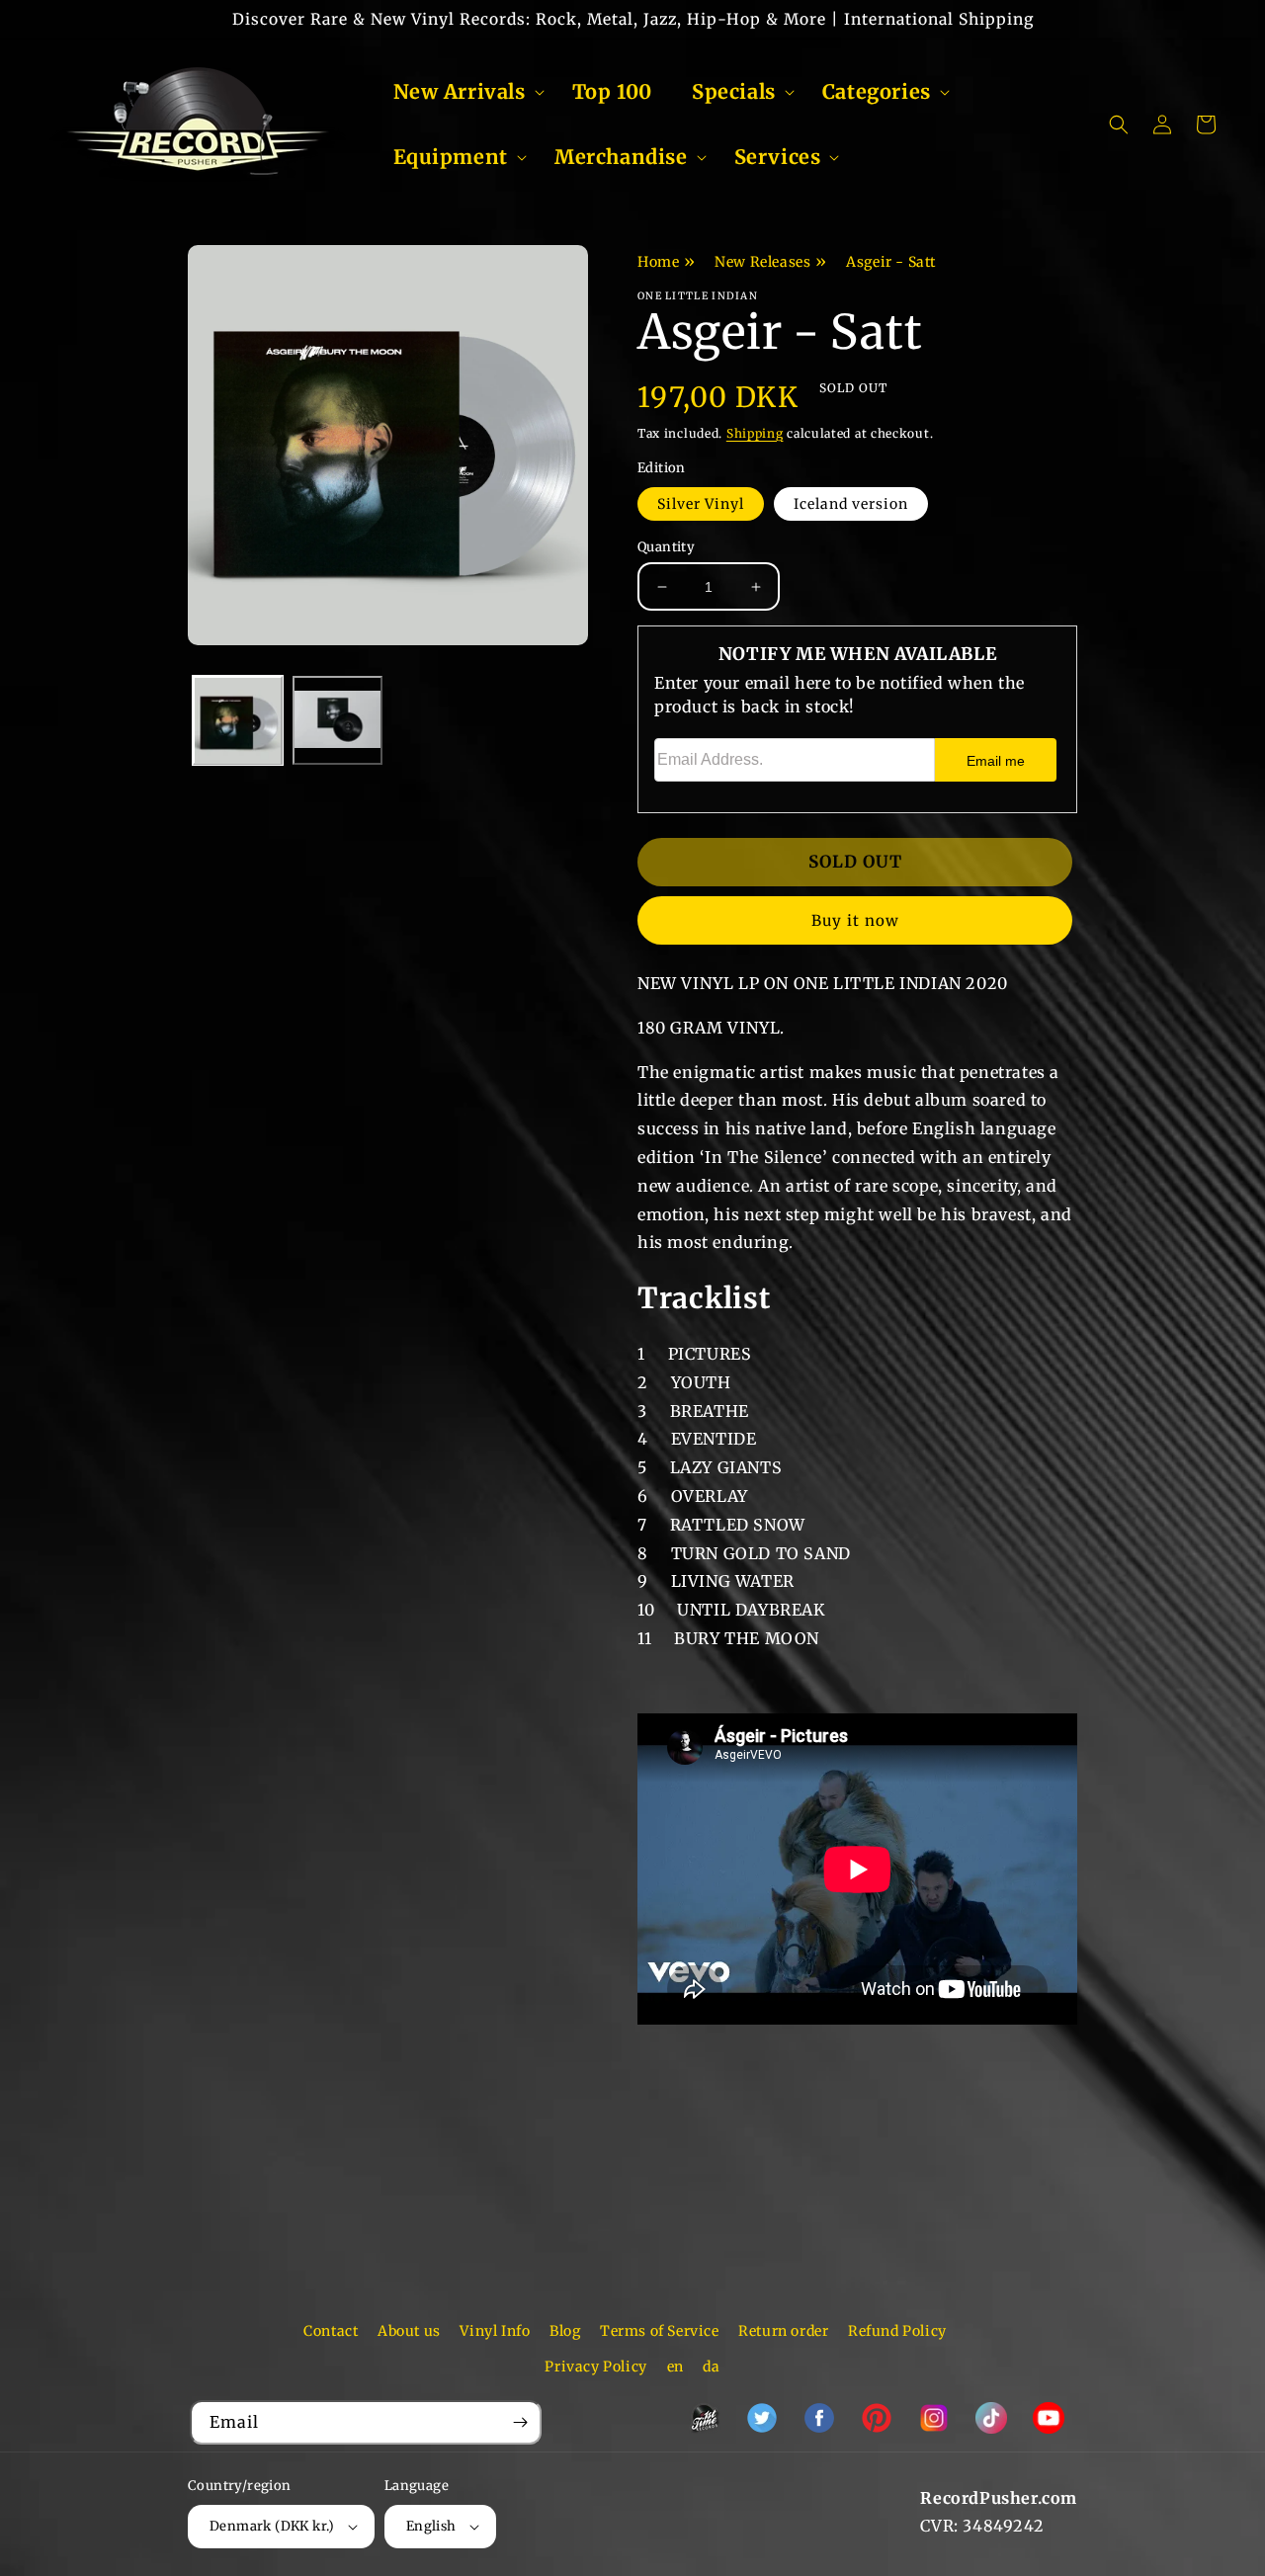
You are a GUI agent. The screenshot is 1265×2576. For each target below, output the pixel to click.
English (431, 2526)
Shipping (755, 433)
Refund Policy (897, 2331)
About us (409, 2331)
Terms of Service (660, 2331)
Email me (996, 761)
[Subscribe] (520, 2422)
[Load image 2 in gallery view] (337, 721)
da (711, 2367)
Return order (783, 2331)
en (675, 2367)
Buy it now (855, 920)
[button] (463, 92)
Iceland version (851, 504)
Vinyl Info (495, 2331)
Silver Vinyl (701, 504)
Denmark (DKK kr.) (272, 2526)
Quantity (666, 547)
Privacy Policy (595, 2367)
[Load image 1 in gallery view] (238, 721)
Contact (331, 2331)
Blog (565, 2331)
